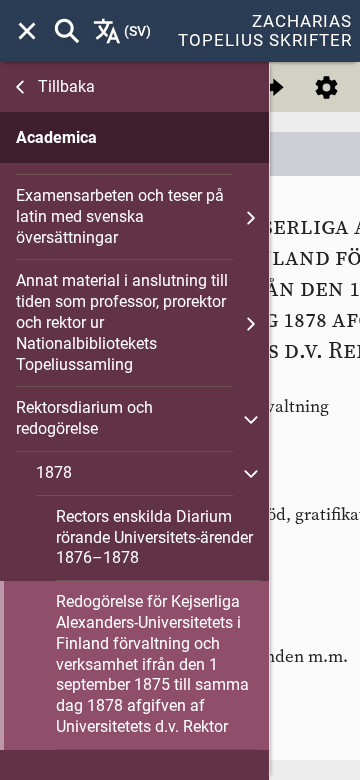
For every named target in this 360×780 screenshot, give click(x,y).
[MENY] (27, 31)
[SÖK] (67, 31)
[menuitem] (27, 31)
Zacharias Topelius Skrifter (265, 30)
